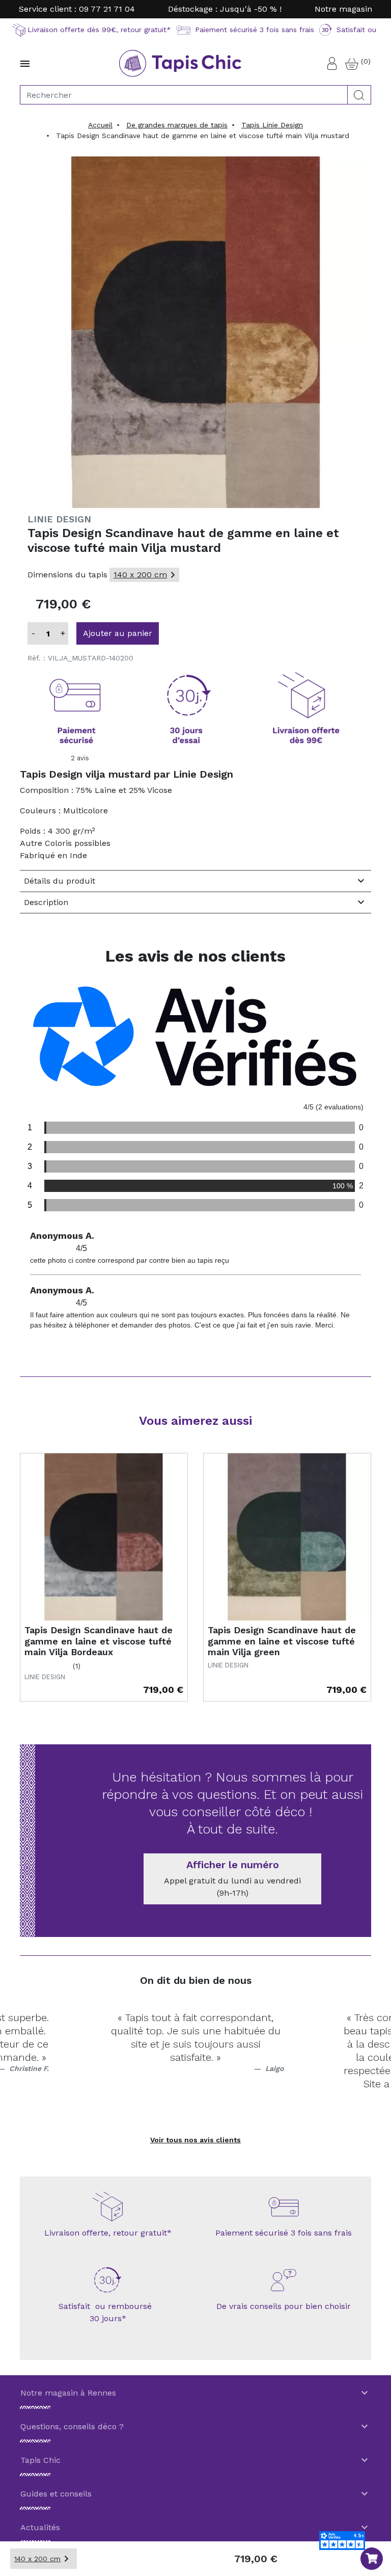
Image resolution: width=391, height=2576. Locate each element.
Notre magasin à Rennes (195, 2393)
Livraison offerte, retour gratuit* (108, 2233)
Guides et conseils (195, 2494)
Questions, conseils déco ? (195, 2427)
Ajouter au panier (118, 633)
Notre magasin (343, 9)
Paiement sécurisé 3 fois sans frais (284, 2233)
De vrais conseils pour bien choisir (284, 2306)
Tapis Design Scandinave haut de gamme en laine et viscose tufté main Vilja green (282, 1641)
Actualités (195, 2528)
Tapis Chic (195, 2460)
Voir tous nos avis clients (195, 2140)
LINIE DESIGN (59, 519)
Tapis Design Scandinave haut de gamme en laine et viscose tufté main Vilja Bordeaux (99, 1641)
